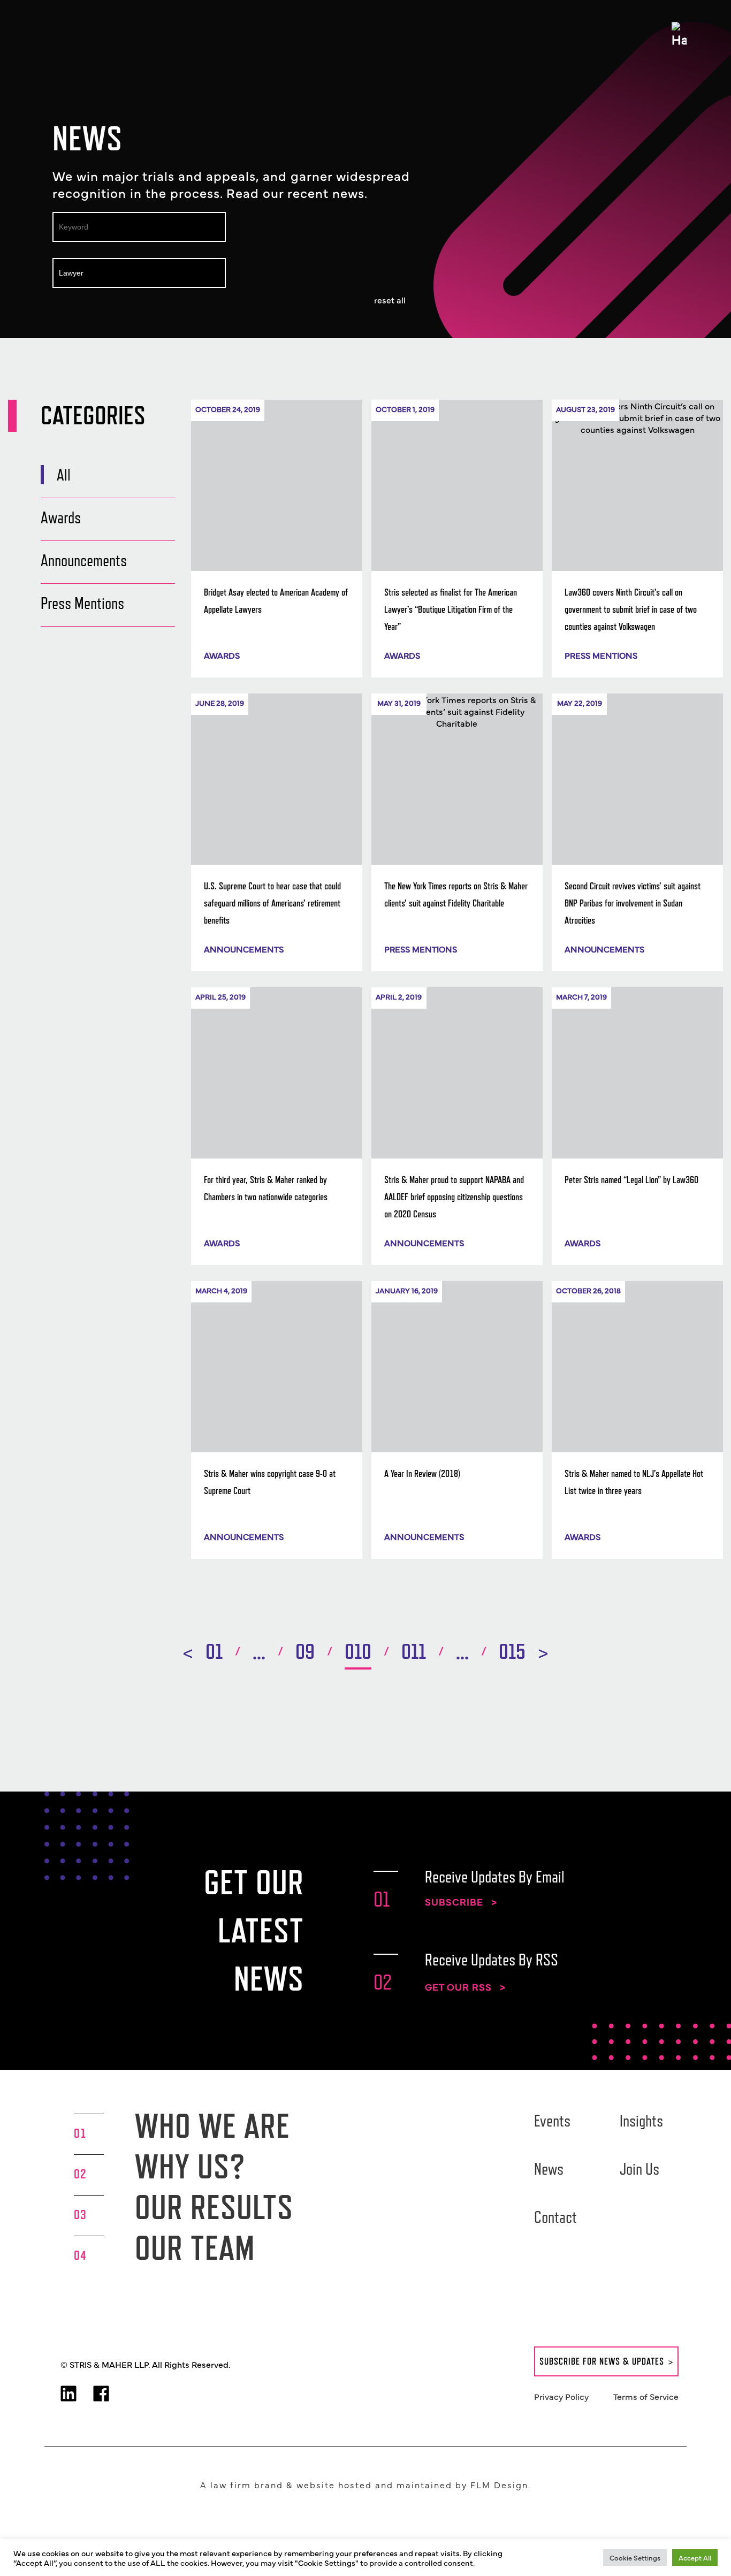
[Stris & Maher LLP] (83, 33)
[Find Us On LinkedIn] (68, 2395)
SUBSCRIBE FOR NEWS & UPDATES (602, 2361)
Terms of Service (646, 2396)
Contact (555, 2217)
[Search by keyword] (147, 224)
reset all (390, 300)
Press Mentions (82, 603)
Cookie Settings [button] (635, 2557)
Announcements (84, 560)
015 (512, 1651)
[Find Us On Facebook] (101, 2395)
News (549, 2169)
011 (414, 1651)
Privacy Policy (561, 2396)
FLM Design (499, 2484)
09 (305, 1651)
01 (214, 1651)
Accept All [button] (695, 2557)
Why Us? (190, 2166)
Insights (641, 2121)
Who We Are (212, 2126)
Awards (61, 517)
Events (552, 2121)
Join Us (639, 2169)
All (64, 475)
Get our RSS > (465, 1987)
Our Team (195, 2248)
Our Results (214, 2207)
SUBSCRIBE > (461, 1902)
